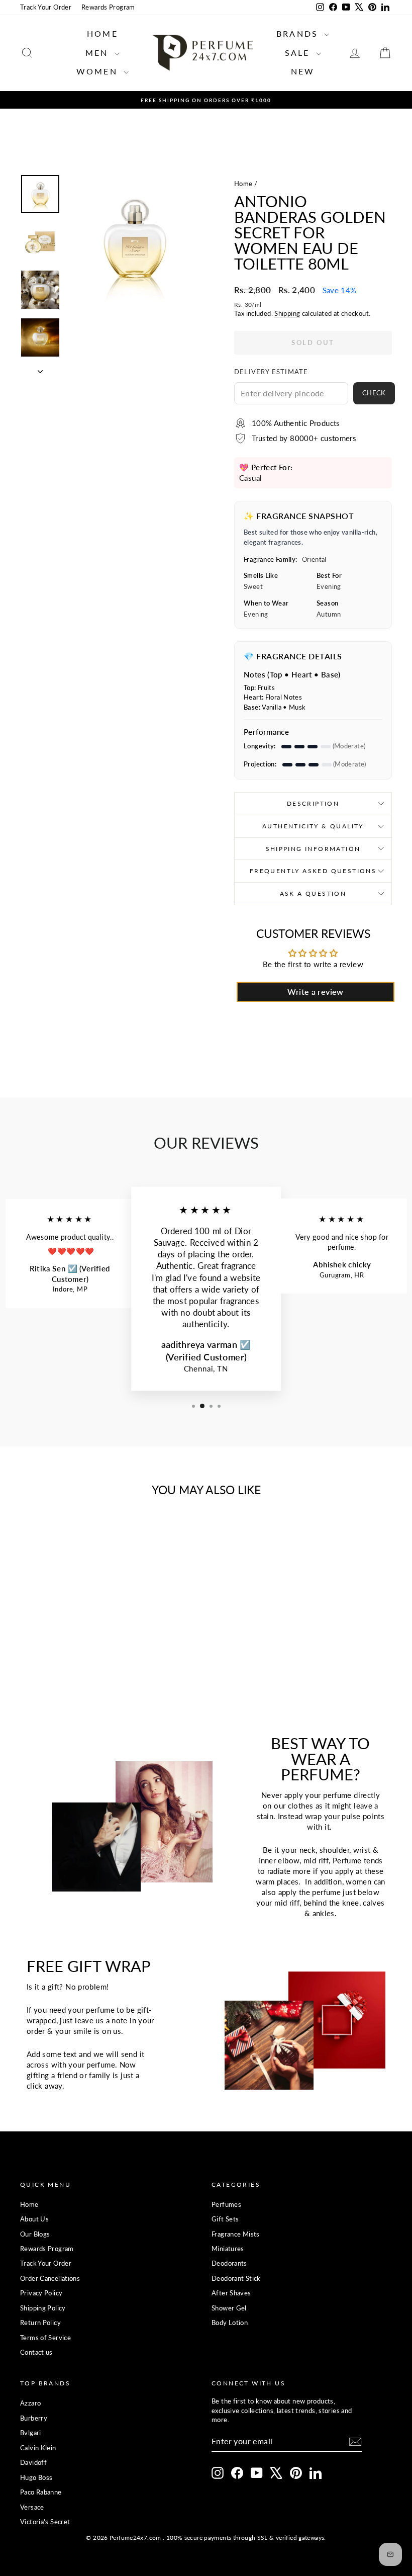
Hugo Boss (36, 2477)
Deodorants (229, 2263)
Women (99, 71)
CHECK (374, 393)
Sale (299, 53)
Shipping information (313, 849)
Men (99, 53)
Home (102, 33)
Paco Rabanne (41, 2492)
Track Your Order (46, 7)
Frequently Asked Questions (313, 871)
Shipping (287, 313)
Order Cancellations (50, 2278)
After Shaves (231, 2293)
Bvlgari (31, 2433)
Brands (299, 33)
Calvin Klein (38, 2448)
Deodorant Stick (236, 2278)
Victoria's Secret (45, 2522)
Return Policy (40, 2323)
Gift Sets (225, 2219)
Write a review (315, 992)
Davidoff (33, 2462)
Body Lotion (230, 2323)
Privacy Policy (41, 2293)
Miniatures (228, 2249)
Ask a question (313, 893)
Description (313, 803)
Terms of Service (45, 2338)
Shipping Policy (43, 2308)
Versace (32, 2507)
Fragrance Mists (236, 2234)
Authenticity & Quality (313, 826)
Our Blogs (35, 2234)
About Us (34, 2219)
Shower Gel (229, 2308)
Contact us (36, 2352)
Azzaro (30, 2403)
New (303, 71)
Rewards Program (108, 7)
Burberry (34, 2418)
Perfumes (226, 2204)
